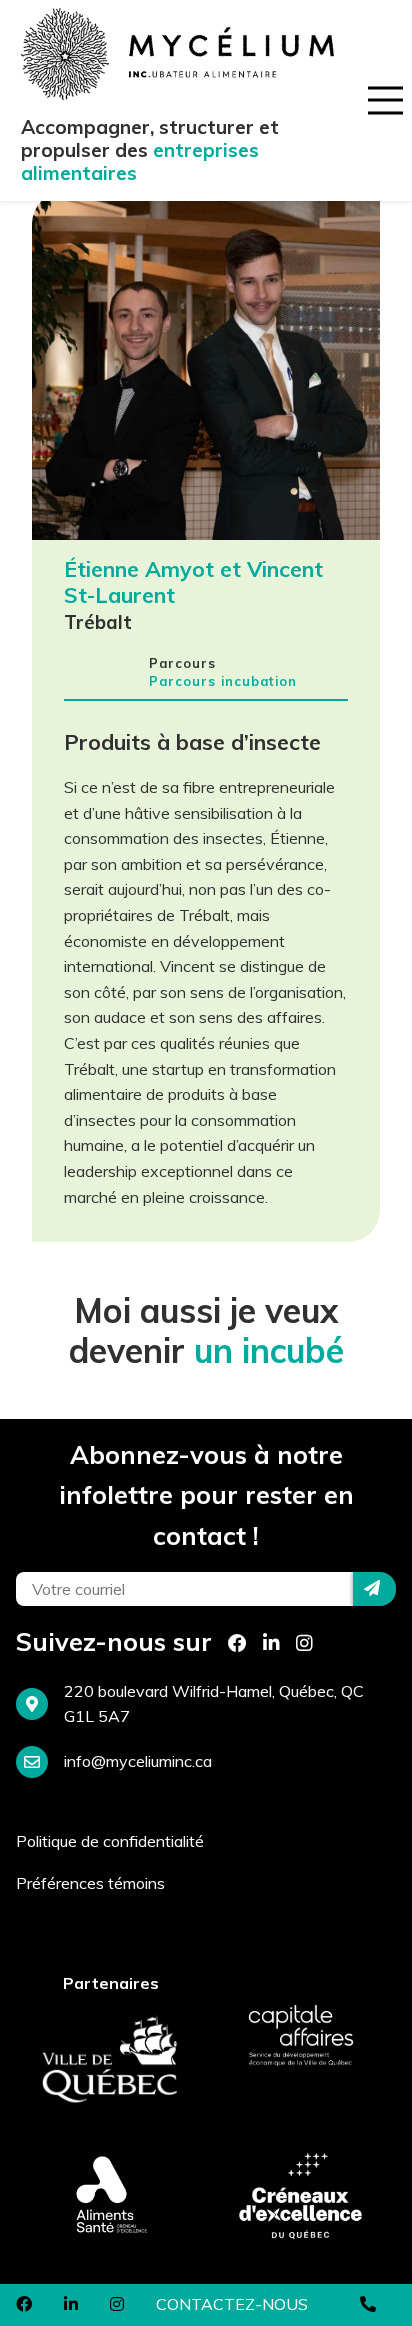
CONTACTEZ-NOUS (232, 2304)
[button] (374, 96)
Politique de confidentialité (110, 1841)
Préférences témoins (90, 1883)
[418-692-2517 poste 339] (368, 2305)
